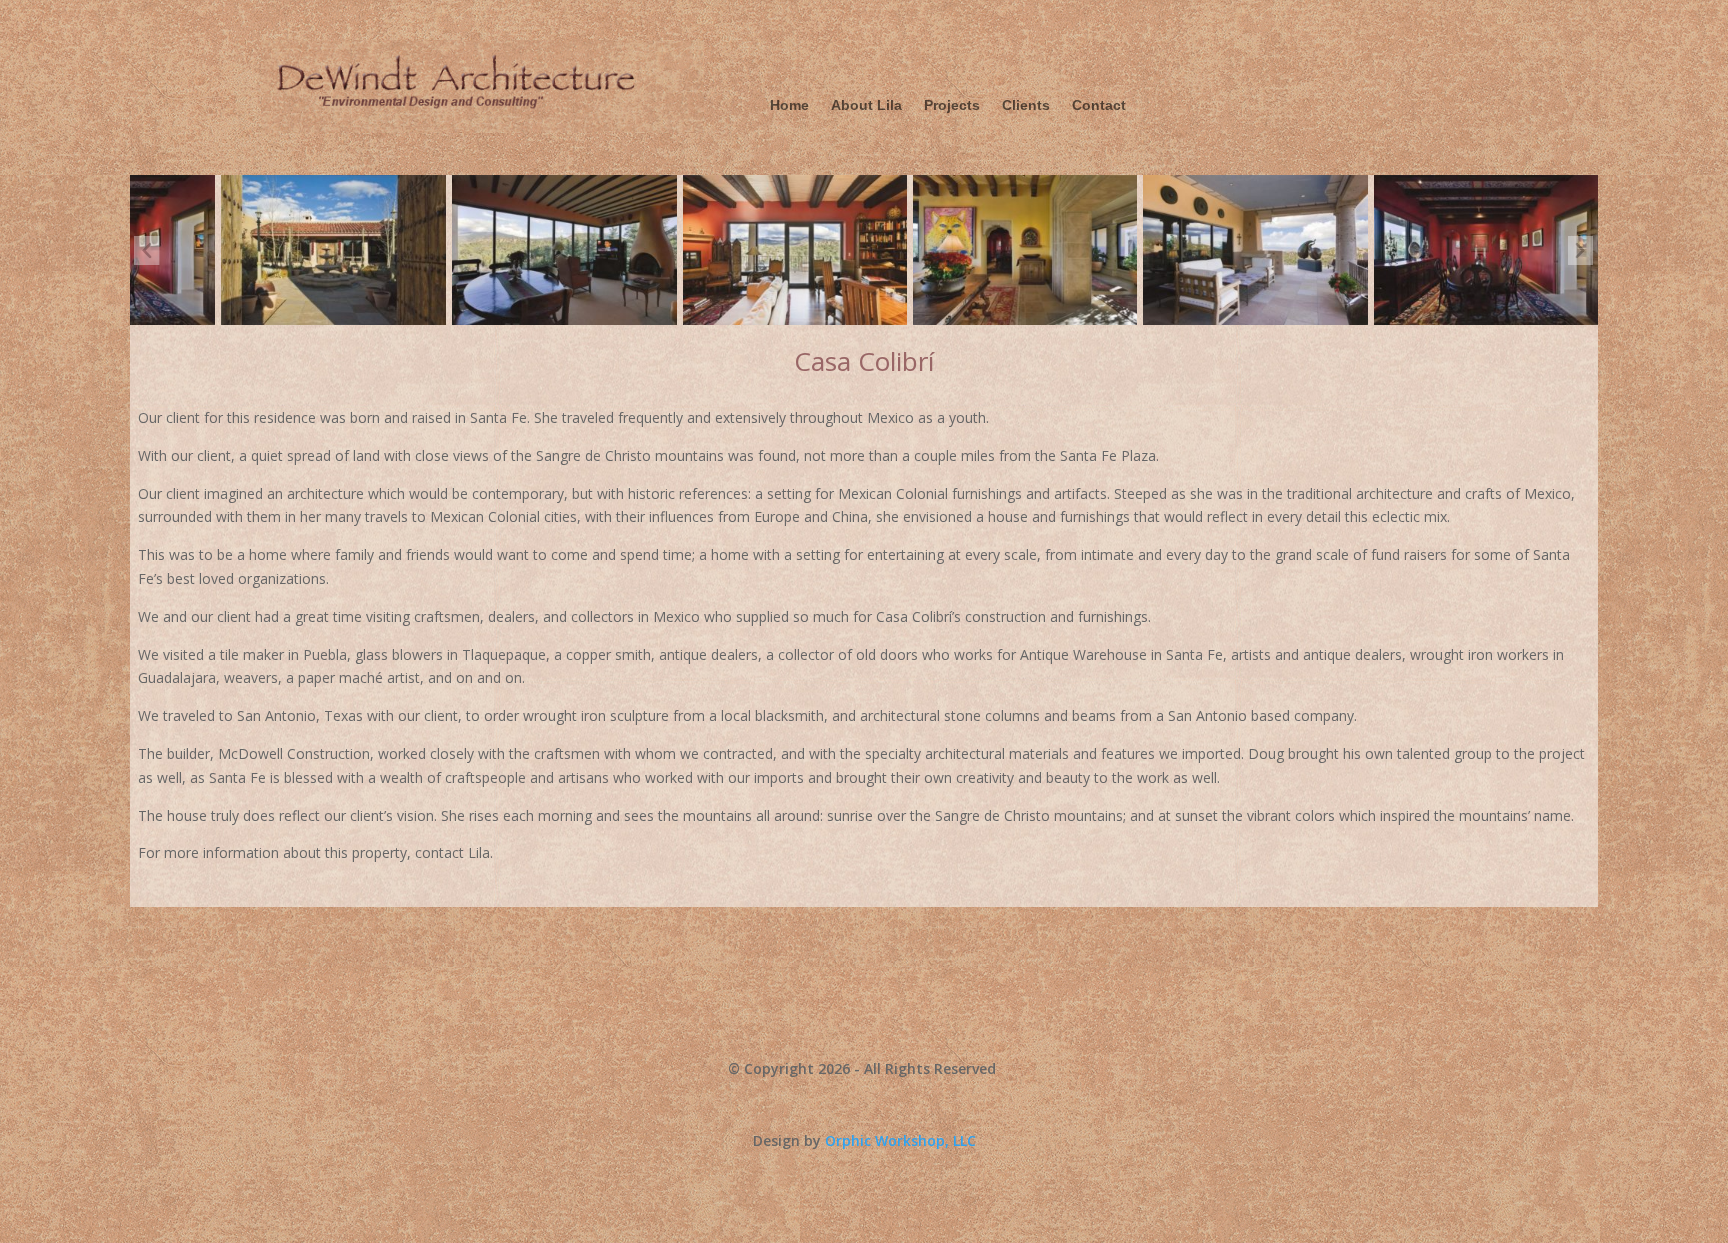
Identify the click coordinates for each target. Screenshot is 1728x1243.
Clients (1026, 105)
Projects (952, 105)
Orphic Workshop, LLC (900, 1140)
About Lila (866, 105)
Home (789, 105)
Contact (1099, 105)
